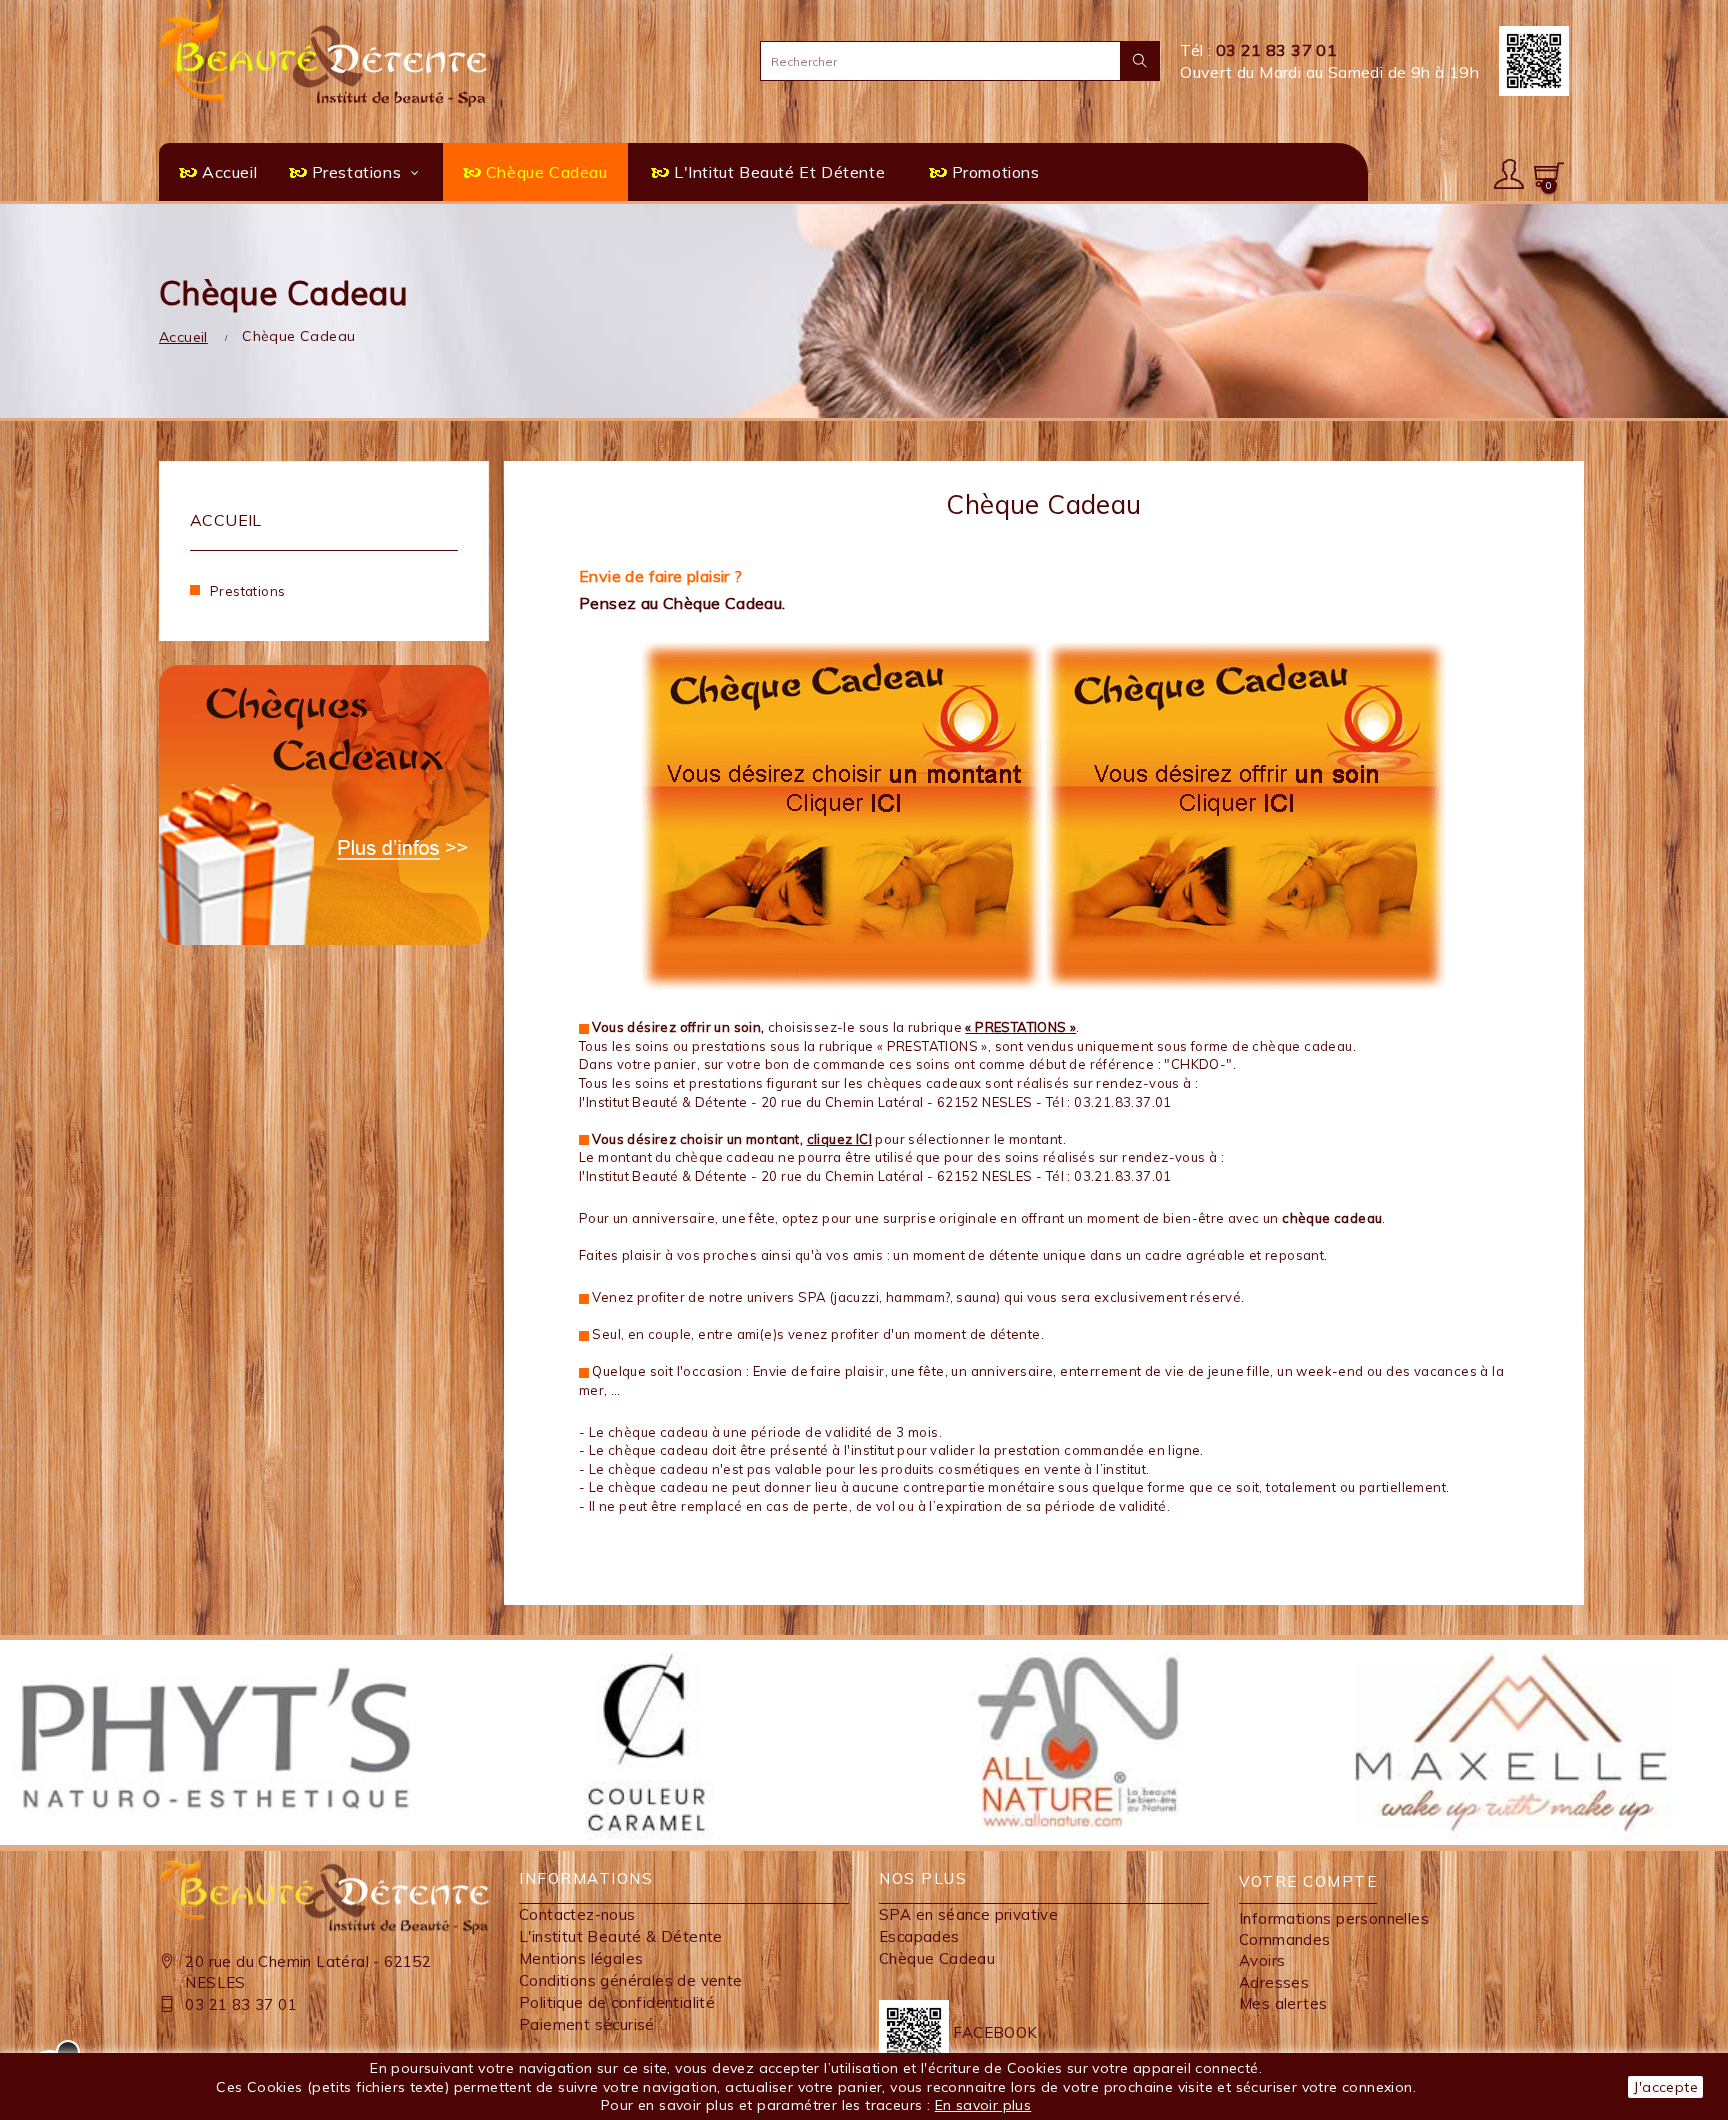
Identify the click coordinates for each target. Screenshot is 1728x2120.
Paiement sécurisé (587, 2024)
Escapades (919, 1936)
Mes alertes (1283, 2003)
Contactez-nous (577, 1914)
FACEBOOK (993, 2032)
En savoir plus (983, 2105)
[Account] (1509, 172)
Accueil (226, 520)
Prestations (247, 591)
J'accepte (1665, 2087)
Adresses (1274, 1982)
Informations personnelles (1334, 1918)
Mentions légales (581, 1958)
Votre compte (1308, 1881)
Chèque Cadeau (937, 1958)
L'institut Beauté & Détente (621, 1936)
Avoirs (1262, 1960)
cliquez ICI (839, 1139)
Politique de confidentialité (617, 2002)
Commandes (1285, 1939)
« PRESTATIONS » (1020, 1027)
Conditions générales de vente (631, 1980)
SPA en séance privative (968, 1914)
